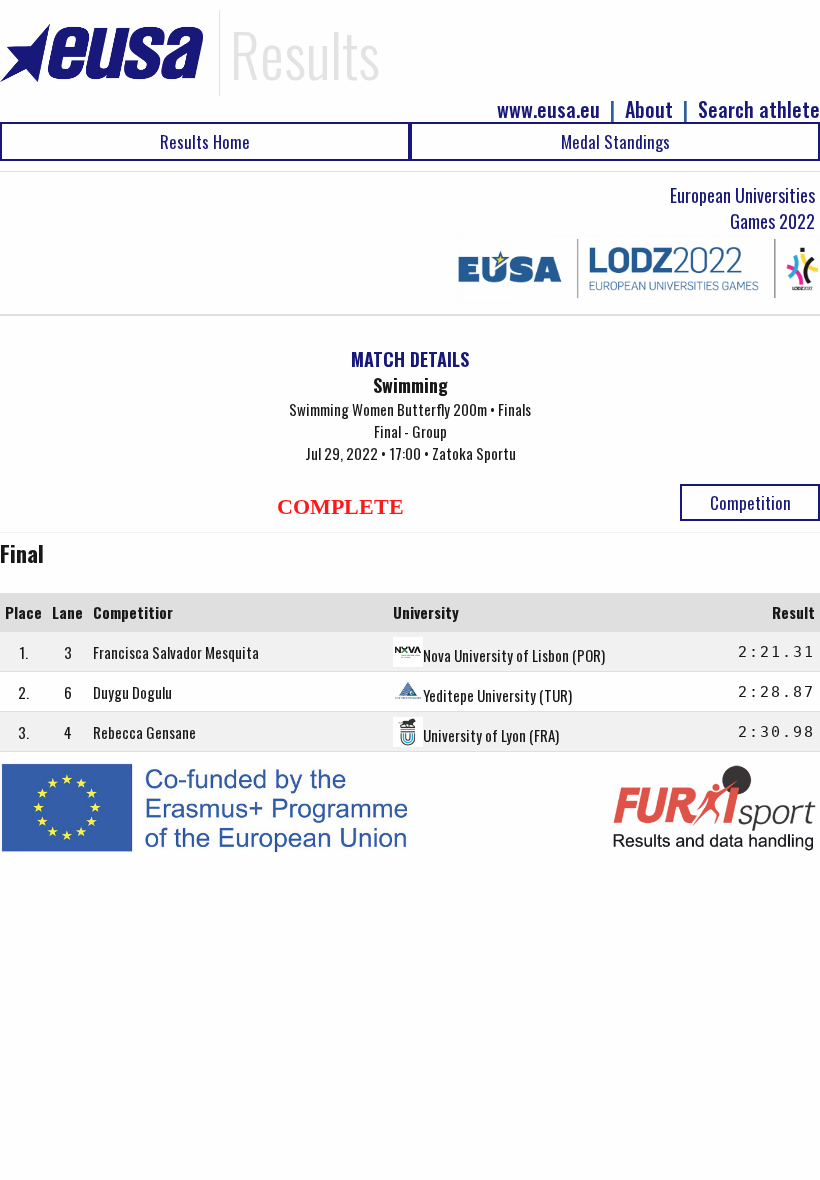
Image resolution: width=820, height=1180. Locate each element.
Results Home (205, 141)
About (649, 109)
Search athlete (759, 109)
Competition (750, 502)
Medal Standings (615, 141)
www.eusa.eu (548, 109)
